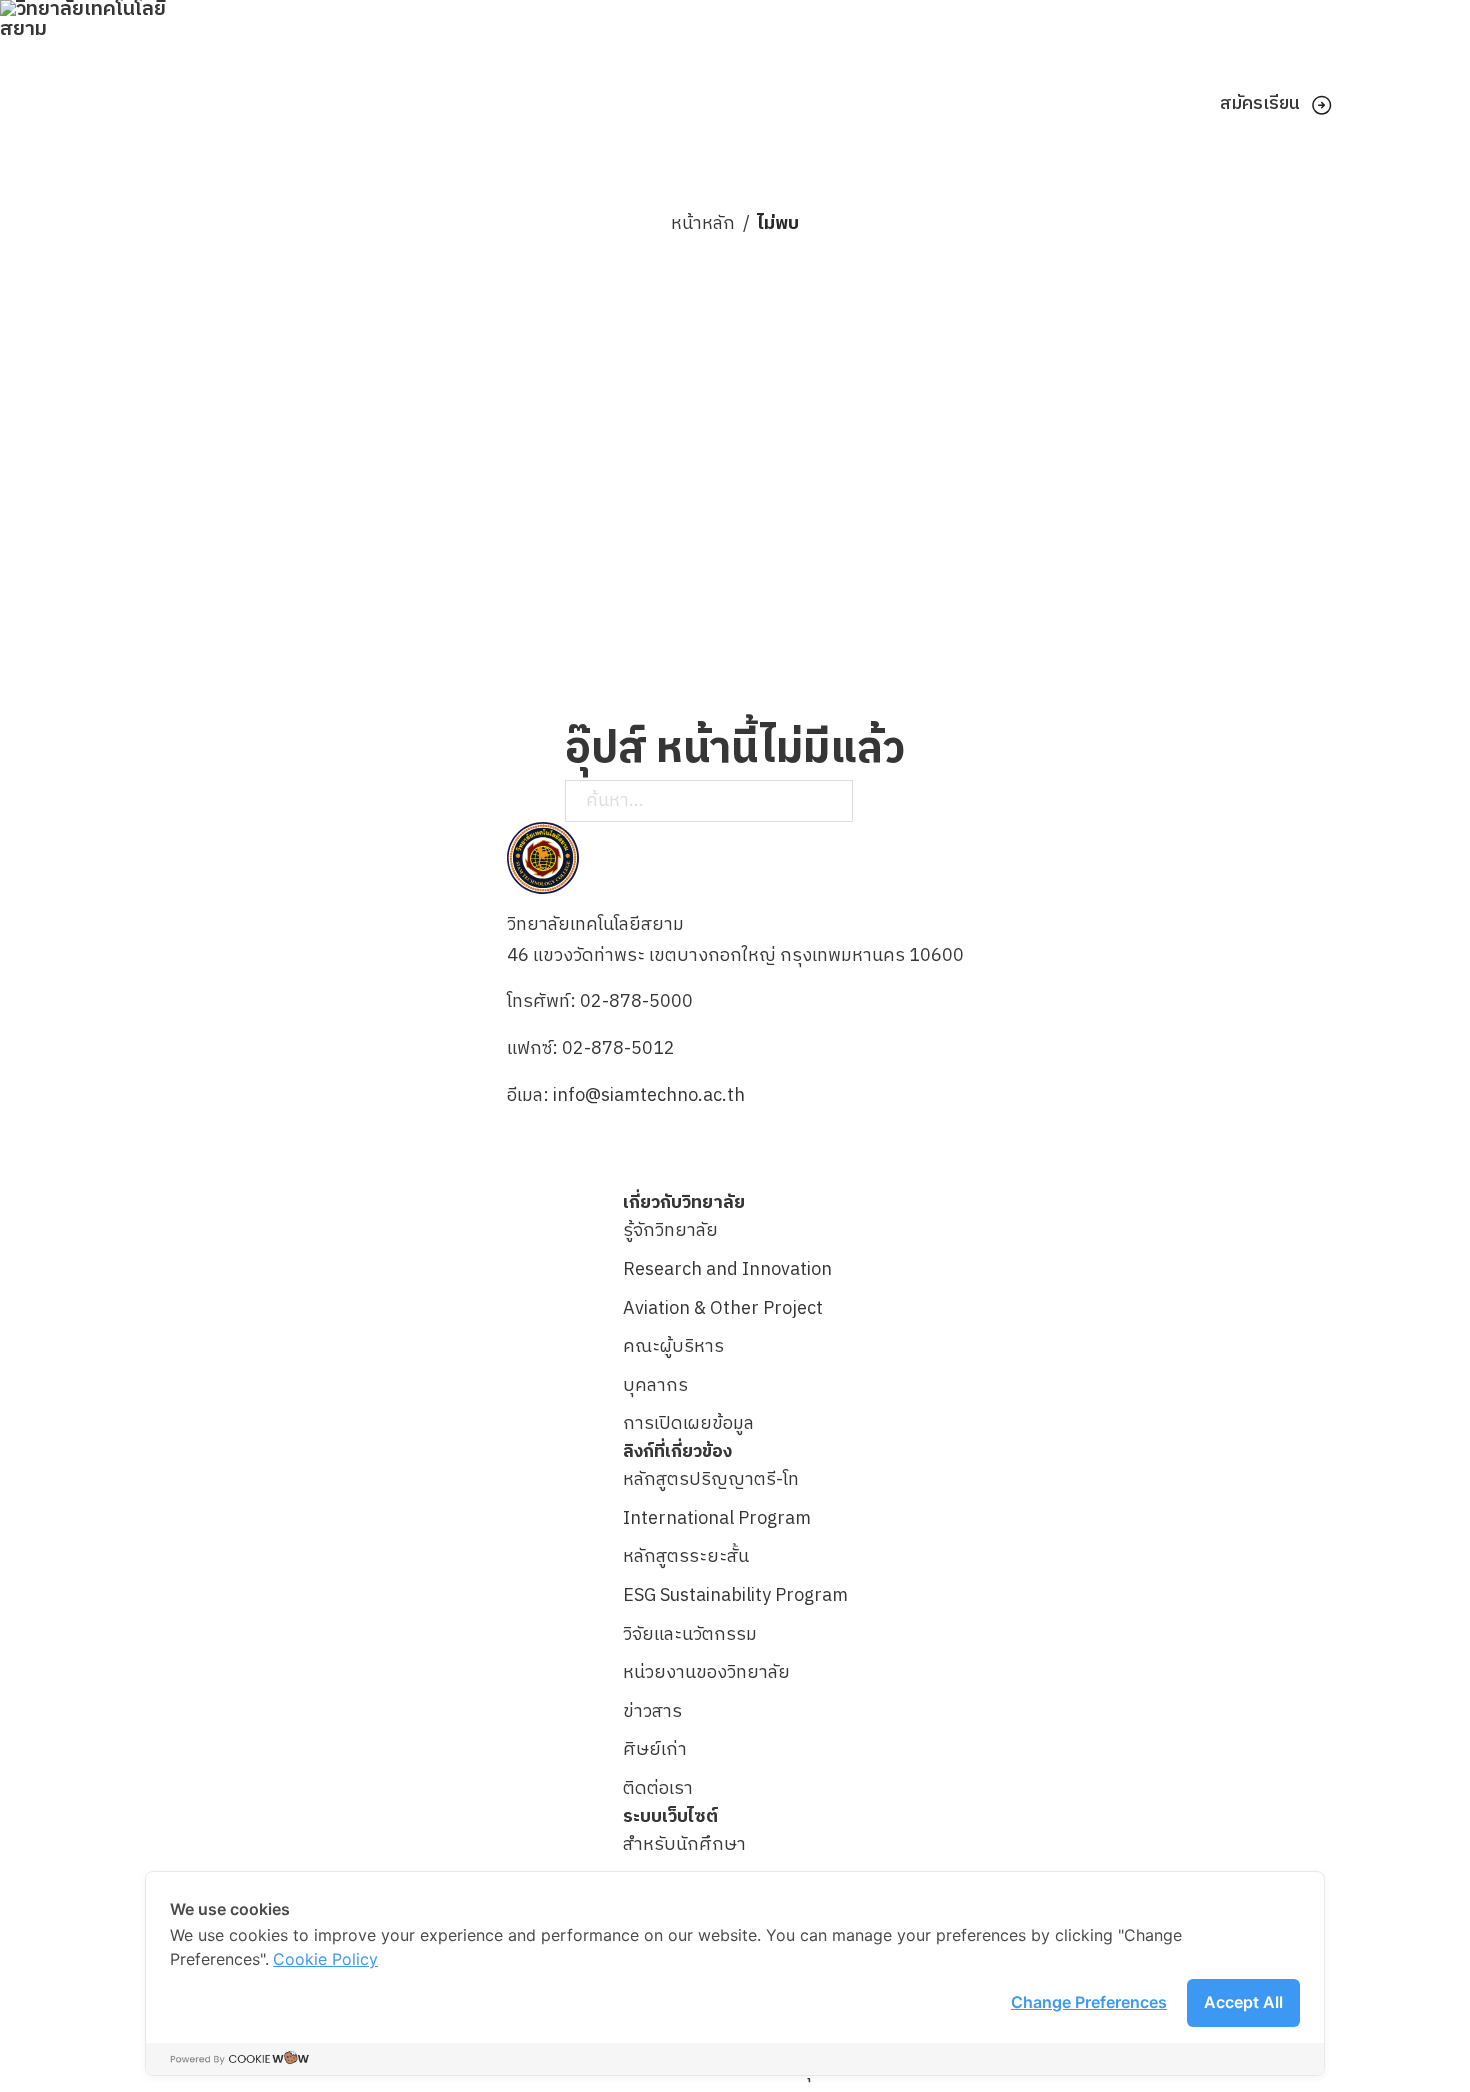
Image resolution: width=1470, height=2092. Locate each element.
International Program (717, 1519)
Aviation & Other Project (723, 1309)
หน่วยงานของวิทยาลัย (706, 1673)
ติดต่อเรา (658, 1789)
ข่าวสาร (652, 1712)
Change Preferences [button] (1089, 2002)
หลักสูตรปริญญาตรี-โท (711, 1480)
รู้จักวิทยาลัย (670, 1231)
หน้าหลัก (703, 224)
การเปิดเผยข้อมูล (688, 1424)
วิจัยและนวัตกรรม (690, 1635)
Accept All (1243, 2002)
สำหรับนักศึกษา (684, 1845)
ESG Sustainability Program (735, 1596)
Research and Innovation (727, 1270)
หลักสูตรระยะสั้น (686, 1557)
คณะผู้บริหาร (673, 1347)
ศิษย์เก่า (655, 1750)
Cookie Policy (325, 1959)
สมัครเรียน (1260, 104)
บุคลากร (655, 1386)
